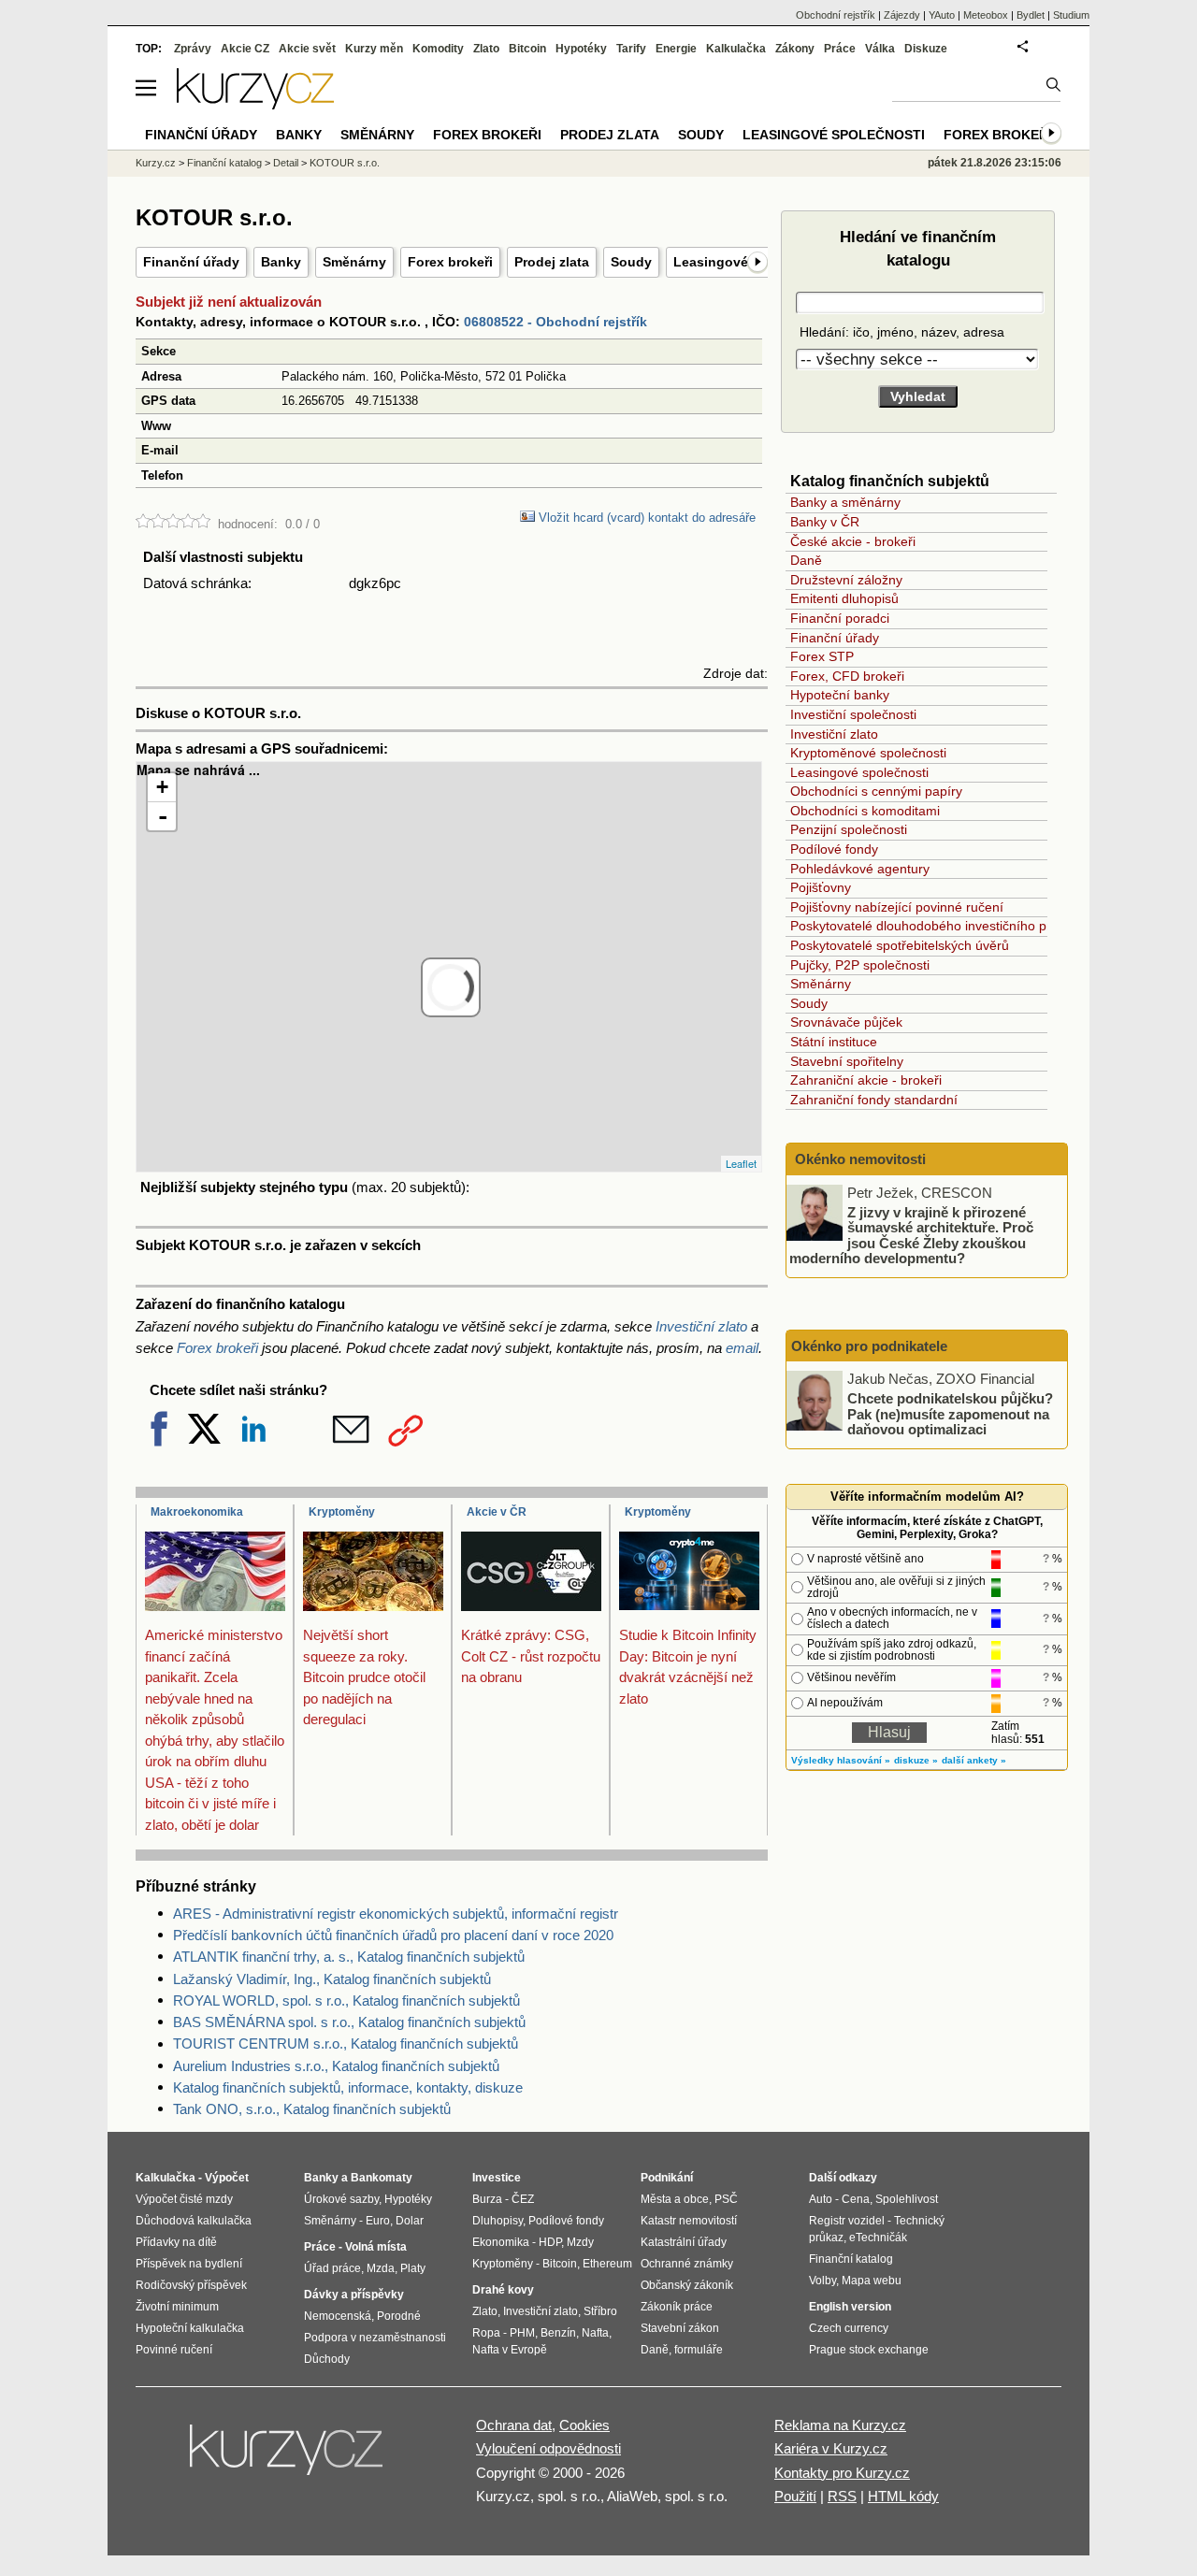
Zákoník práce (677, 2307)
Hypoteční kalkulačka (190, 2328)
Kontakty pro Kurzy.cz (842, 2473)
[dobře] (173, 524)
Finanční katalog (224, 163)
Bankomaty (382, 2178)
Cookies (584, 2425)
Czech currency (849, 2328)
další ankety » (974, 1760)
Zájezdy (902, 15)
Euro (378, 2221)
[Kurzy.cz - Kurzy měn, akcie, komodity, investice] (255, 104)
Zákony (795, 49)
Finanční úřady (191, 262)
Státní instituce (834, 1042)
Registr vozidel (847, 2221)
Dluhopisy (498, 2221)
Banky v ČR (825, 522)
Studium (1071, 15)
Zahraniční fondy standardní (874, 1100)
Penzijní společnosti (849, 829)
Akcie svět (307, 49)
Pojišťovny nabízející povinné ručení (897, 907)
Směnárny (354, 262)
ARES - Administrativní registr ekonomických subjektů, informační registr (396, 1914)
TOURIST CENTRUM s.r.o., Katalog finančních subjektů (346, 2044)
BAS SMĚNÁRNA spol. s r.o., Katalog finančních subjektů (349, 2022)
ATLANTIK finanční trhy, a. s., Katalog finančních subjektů (349, 1957)
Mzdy (580, 2242)
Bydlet (1031, 15)
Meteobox (986, 15)
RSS (842, 2496)
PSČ (726, 2199)
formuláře (699, 2350)
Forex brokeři (450, 262)
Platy (413, 2268)
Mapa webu (872, 2281)
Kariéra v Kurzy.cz (831, 2448)
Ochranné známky (687, 2264)
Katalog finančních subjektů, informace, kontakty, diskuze (348, 2087)
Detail (286, 163)
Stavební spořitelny (847, 1061)
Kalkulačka (736, 49)
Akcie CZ (245, 49)
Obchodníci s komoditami (865, 811)
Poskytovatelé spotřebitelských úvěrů (900, 945)
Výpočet (227, 2178)
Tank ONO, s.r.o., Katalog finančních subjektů (312, 2109)
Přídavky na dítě (176, 2242)
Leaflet (741, 1163)
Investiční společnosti (853, 714)
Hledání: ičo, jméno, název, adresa (900, 332)
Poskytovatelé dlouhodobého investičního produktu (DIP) (958, 926)
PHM (522, 2333)
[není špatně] (158, 524)
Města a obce (675, 2199)
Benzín (558, 2333)
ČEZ (523, 2199)
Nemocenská (338, 2316)
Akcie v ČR (497, 1512)
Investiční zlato (701, 1326)
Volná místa (376, 2247)
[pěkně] (188, 524)
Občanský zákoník (687, 2285)
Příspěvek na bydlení (189, 2264)
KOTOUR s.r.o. (345, 163)
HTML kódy (903, 2496)
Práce (840, 49)
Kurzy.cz (156, 163)
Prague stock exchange (869, 2350)
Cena (856, 2199)
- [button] (163, 816)
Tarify (631, 49)
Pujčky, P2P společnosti (860, 965)
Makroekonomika (197, 1512)
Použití (795, 2496)
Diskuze (926, 49)
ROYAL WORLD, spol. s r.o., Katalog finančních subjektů (346, 2000)
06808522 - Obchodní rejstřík (555, 322)
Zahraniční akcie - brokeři (866, 1080)
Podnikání (667, 2178)
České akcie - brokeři (853, 541)
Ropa (486, 2333)
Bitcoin (527, 49)
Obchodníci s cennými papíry (876, 791)
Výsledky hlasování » (841, 1760)
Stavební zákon (680, 2328)
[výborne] (203, 524)
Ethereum (607, 2264)
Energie (676, 49)
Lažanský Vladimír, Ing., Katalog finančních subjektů (332, 1979)
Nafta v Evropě (510, 2350)
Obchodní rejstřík (836, 15)
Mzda (381, 2268)
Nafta (595, 2333)
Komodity (438, 49)
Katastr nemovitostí (689, 2221)
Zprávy (193, 49)
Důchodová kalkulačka (194, 2221)
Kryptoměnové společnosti (868, 753)
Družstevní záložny (846, 580)
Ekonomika (501, 2242)
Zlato (486, 49)
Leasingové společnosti (859, 772)
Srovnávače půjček (846, 1022)
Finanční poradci (840, 618)
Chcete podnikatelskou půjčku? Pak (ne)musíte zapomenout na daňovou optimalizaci (950, 1414)
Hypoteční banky (840, 695)
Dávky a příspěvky (354, 2295)
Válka (880, 49)
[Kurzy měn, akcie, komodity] (288, 2457)
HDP (550, 2242)
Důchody (327, 2359)
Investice (497, 2178)
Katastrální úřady (684, 2242)
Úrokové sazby (341, 2199)
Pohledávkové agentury (860, 869)
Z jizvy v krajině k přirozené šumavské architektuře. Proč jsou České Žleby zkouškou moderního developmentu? (911, 1235)
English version (850, 2307)
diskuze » (916, 1760)
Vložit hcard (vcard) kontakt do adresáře (645, 518)
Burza (487, 2199)
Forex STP (822, 656)
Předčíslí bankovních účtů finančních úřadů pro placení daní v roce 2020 (393, 1935)
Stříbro (600, 2311)
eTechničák (878, 2238)
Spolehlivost (907, 2199)
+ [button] (162, 787)
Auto (821, 2199)
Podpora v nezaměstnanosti (375, 2338)
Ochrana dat (514, 2425)
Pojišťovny (821, 887)
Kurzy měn (374, 49)
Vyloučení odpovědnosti (548, 2448)
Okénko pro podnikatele (869, 1346)
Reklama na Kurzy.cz (840, 2425)
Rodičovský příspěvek (191, 2285)
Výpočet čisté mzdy (184, 2199)
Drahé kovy (503, 2290)
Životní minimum (177, 2307)
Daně (806, 560)
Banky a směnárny (845, 502)
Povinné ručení (174, 2350)
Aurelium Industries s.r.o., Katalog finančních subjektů (336, 2066)
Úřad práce (332, 2268)
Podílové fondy (834, 849)
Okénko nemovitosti (858, 1159)
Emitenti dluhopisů (844, 598)
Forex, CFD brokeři (847, 676)
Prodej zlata (552, 262)
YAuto (942, 15)
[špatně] (143, 524)
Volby (822, 2281)
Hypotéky (581, 49)
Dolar (410, 2221)
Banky (281, 262)
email (742, 1348)
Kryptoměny (342, 1512)
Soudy (631, 262)
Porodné (399, 2316)
